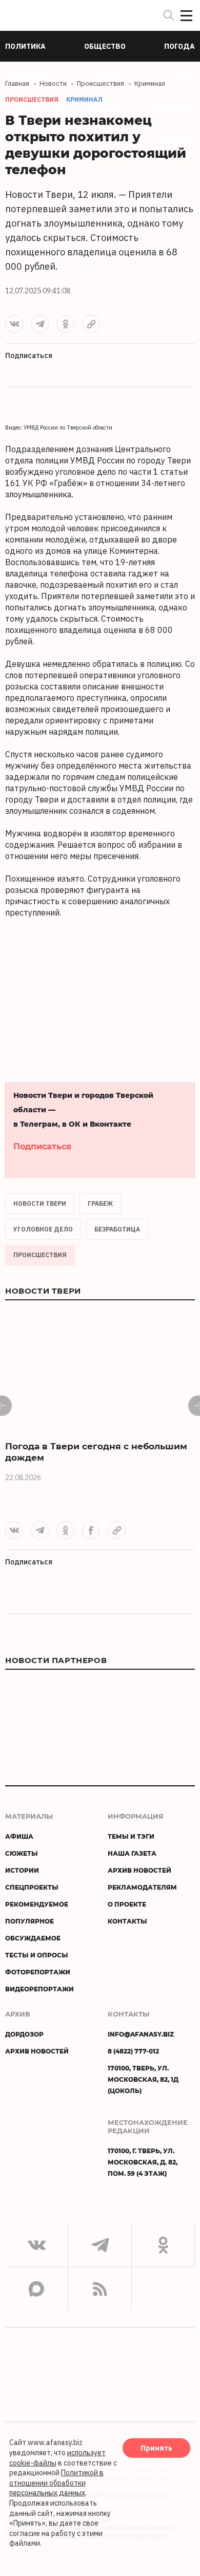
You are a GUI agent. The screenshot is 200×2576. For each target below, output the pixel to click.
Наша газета (132, 1853)
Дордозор (24, 2034)
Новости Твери (40, 1203)
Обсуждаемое (33, 1938)
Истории (22, 1870)
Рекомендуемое (37, 1904)
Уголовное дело (43, 1229)
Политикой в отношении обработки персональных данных (56, 2483)
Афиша (19, 1836)
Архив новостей (139, 1870)
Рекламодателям (142, 1887)
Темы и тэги (131, 1836)
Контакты (127, 1921)
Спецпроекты (32, 1887)
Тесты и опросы (37, 1955)
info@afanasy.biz (141, 2034)
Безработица (117, 1229)
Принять (156, 2448)
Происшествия (40, 1255)
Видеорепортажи (39, 1989)
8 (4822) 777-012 (133, 2051)
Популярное (29, 1921)
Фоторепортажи (38, 1972)
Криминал (84, 99)
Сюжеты (22, 1853)
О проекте (127, 1904)
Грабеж (100, 1203)
